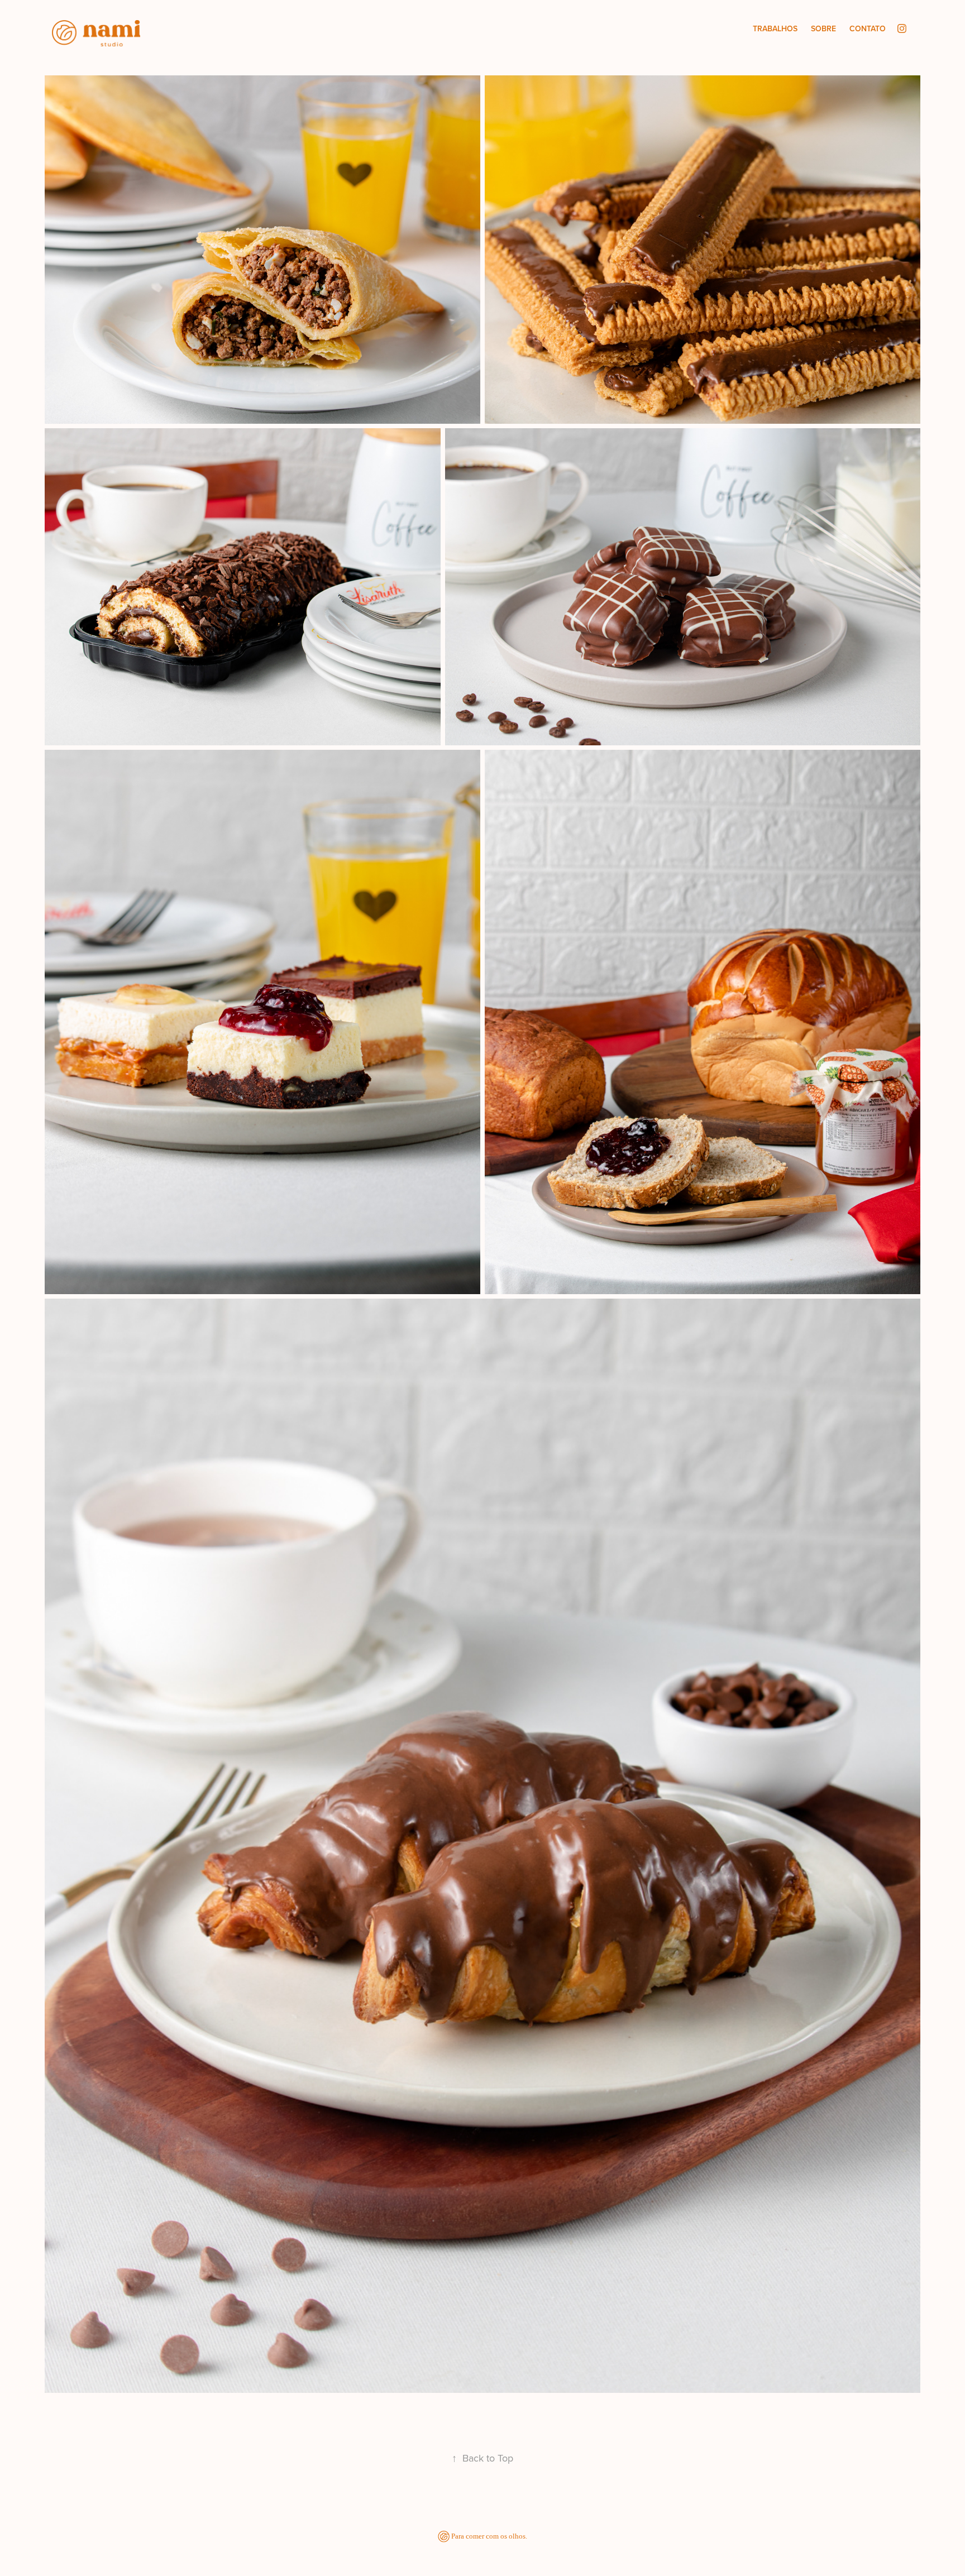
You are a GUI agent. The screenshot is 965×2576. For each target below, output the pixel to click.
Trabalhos (775, 28)
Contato (868, 28)
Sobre (823, 28)
